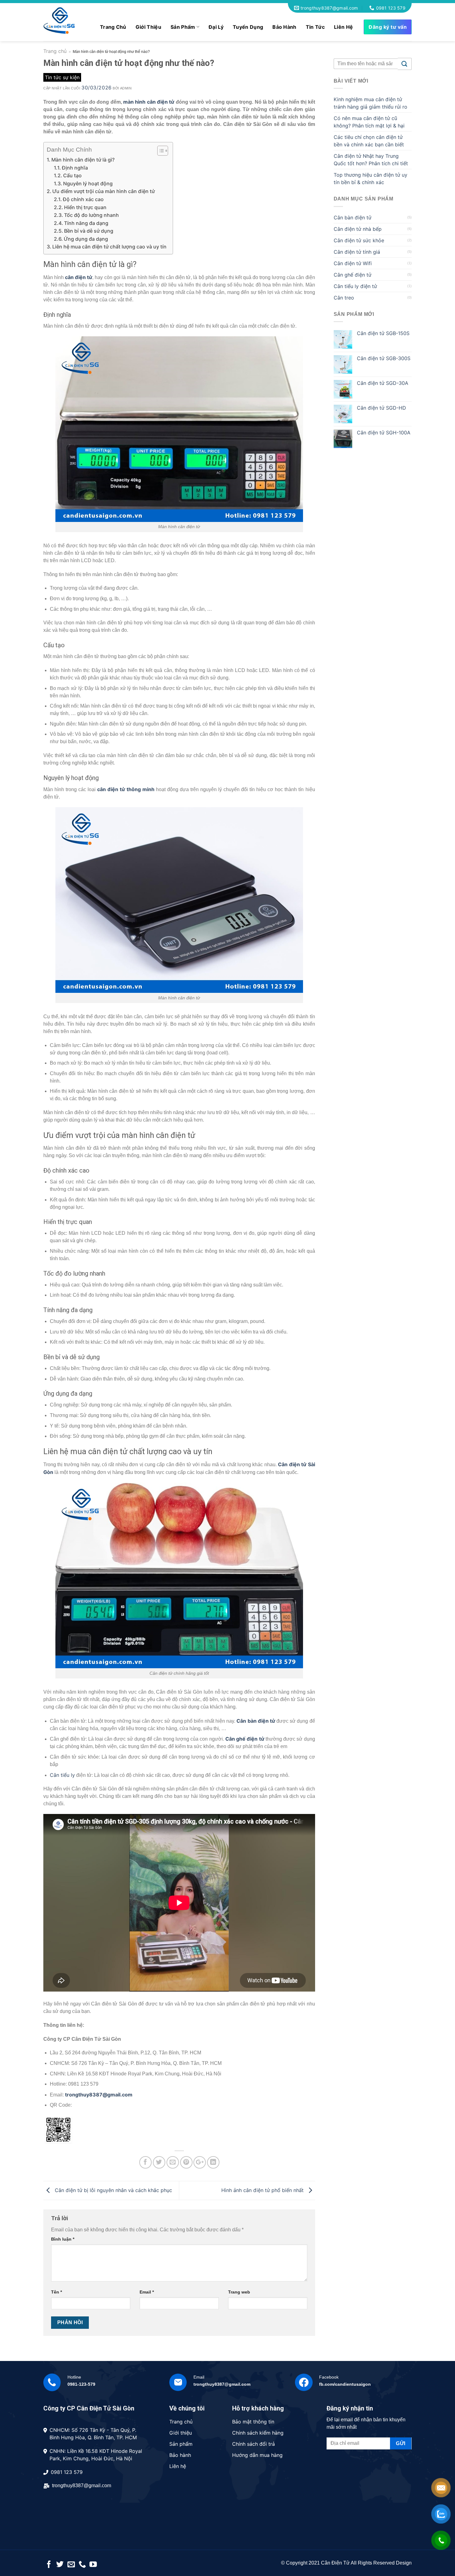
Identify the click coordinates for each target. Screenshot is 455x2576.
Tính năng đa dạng (86, 223)
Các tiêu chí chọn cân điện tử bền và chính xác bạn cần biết (369, 141)
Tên (56, 2292)
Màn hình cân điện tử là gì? (83, 160)
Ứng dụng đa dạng (86, 239)
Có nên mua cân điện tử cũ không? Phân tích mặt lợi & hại (369, 122)
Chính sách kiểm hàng (258, 2433)
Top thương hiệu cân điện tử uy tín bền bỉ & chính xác (370, 179)
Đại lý (216, 27)
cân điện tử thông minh (126, 789)
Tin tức (315, 27)
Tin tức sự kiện (62, 77)
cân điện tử (79, 277)
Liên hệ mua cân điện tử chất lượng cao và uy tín (109, 247)
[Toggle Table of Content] (160, 151)
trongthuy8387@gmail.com (99, 2095)
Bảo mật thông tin (253, 2422)
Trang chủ (113, 27)
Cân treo (344, 298)
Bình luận (63, 2239)
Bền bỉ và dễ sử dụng (89, 231)
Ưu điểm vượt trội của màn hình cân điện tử (104, 191)
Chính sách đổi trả (253, 2444)
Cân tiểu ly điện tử (355, 286)
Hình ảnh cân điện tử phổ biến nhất (263, 2190)
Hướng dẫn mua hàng (257, 2455)
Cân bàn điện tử (256, 1721)
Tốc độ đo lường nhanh (91, 215)
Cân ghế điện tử (245, 1739)
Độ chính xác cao (83, 199)
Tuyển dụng (248, 27)
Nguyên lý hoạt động (88, 183)
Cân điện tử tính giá (357, 252)
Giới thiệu (148, 27)
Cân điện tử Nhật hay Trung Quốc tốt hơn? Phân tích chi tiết (371, 160)
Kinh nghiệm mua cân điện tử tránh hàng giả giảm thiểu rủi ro (370, 103)
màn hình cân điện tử (149, 102)
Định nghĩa (75, 168)
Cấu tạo (72, 175)
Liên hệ (343, 27)
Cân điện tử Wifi (353, 263)
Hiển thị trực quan (85, 207)
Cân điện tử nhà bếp (358, 229)
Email (147, 2292)
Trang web (239, 2292)
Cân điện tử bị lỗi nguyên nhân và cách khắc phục (113, 2190)
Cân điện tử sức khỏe (359, 240)
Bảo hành (284, 27)
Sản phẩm (183, 27)
